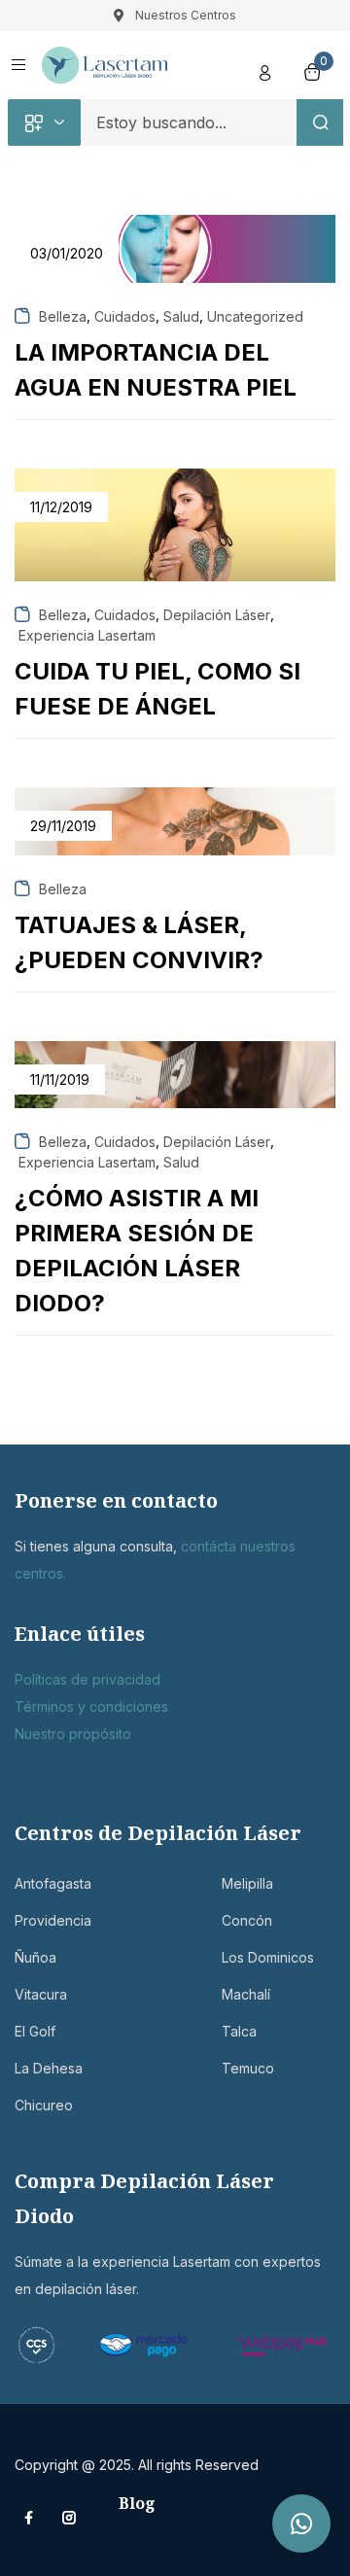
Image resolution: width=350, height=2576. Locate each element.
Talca (239, 2031)
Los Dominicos (268, 1957)
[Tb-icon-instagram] (69, 2518)
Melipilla (247, 1883)
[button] (301, 2524)
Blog (137, 2503)
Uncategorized (255, 316)
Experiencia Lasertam (87, 635)
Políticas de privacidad (87, 1679)
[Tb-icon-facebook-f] (31, 2518)
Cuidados (125, 316)
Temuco (248, 2068)
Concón (247, 1920)
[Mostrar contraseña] (281, 187)
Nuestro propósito (73, 1734)
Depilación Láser (217, 615)
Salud (181, 316)
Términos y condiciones (91, 1706)
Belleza (63, 316)
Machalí (246, 1994)
